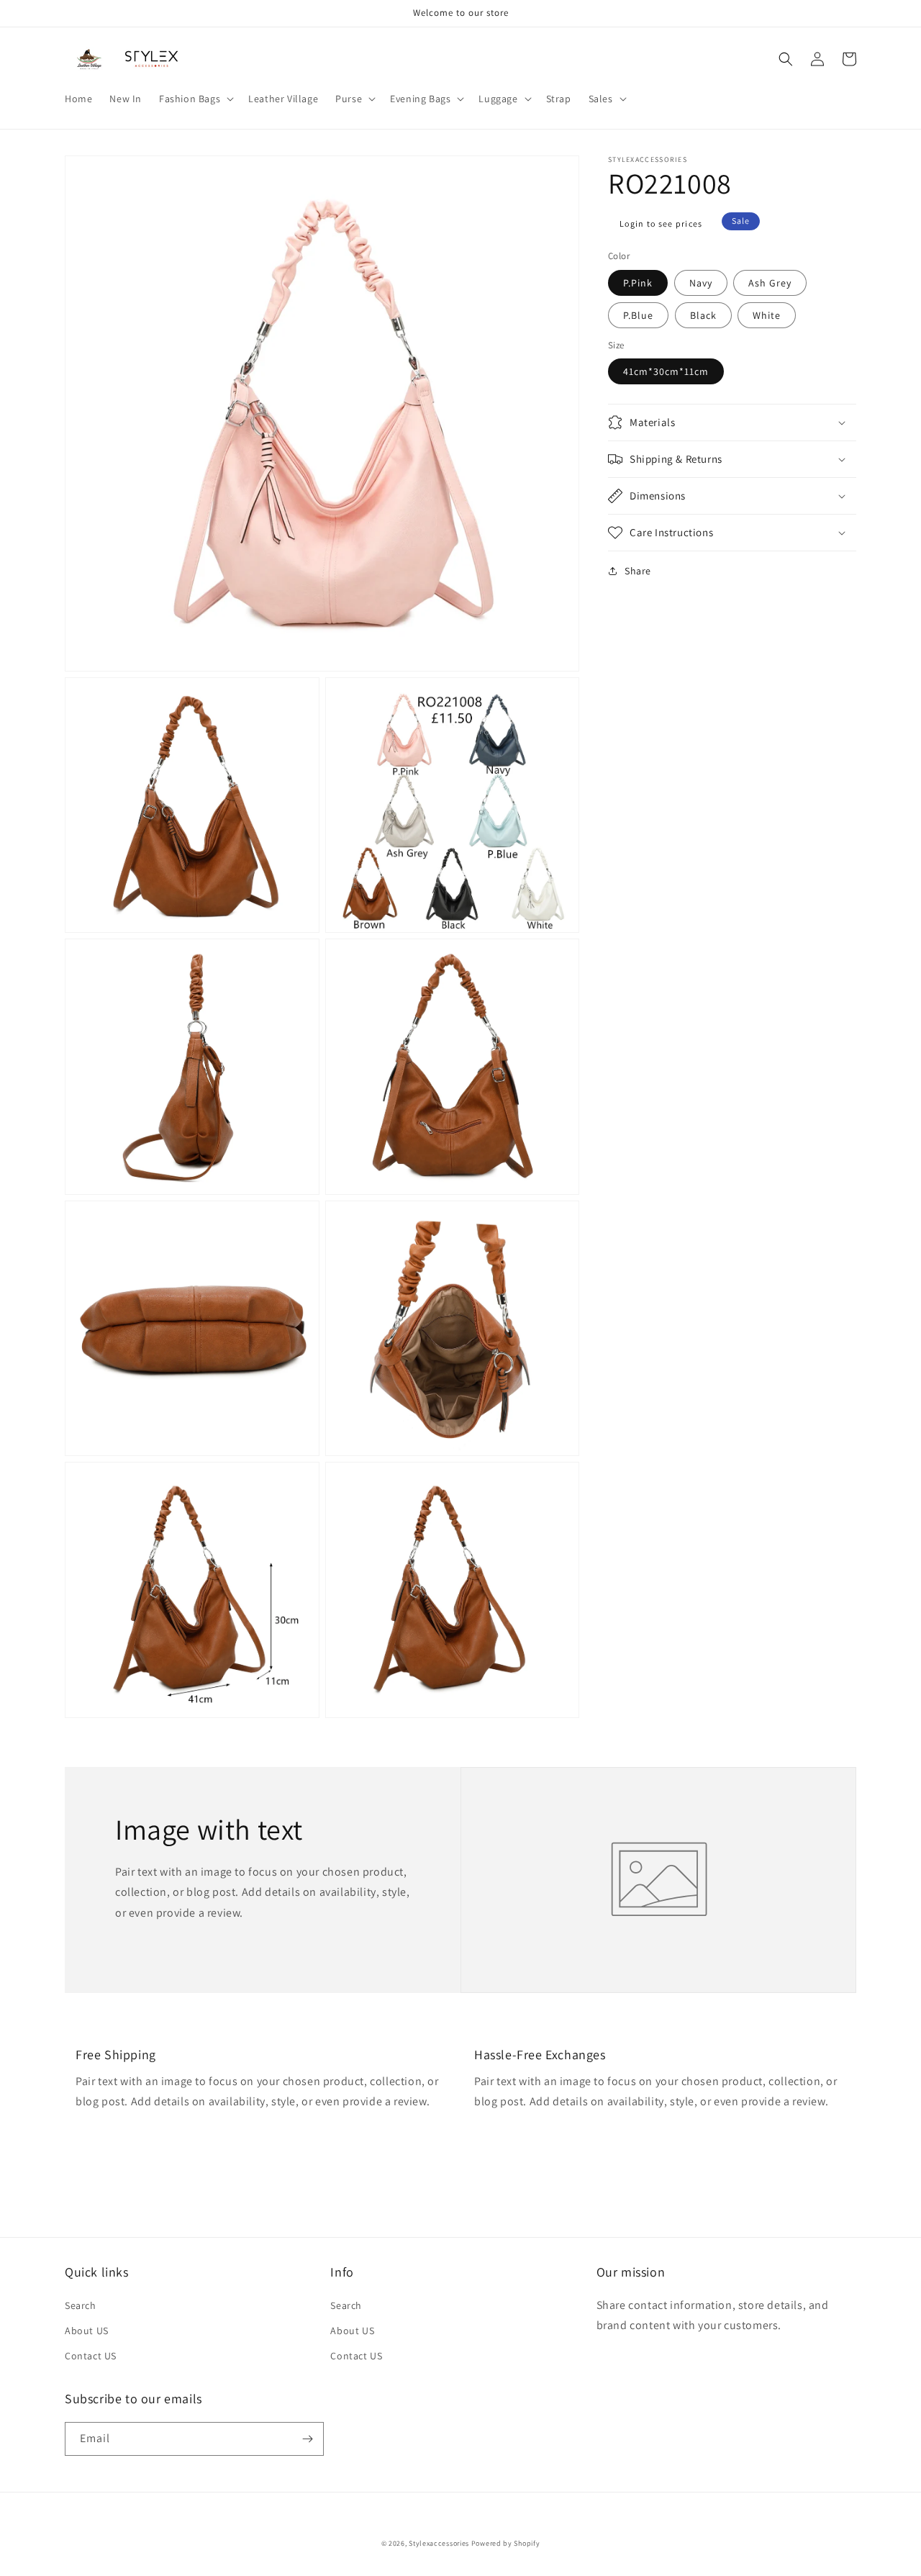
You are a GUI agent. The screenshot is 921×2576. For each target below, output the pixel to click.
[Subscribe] (307, 2439)
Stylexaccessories (439, 2543)
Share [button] (638, 571)
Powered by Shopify (506, 2543)
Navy (701, 282)
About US (87, 2331)
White (767, 315)
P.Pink (638, 282)
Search (81, 2305)
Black (703, 315)
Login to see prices (661, 223)
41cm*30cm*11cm (666, 371)
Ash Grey (770, 282)
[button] (195, 99)
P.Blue (638, 315)
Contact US (91, 2356)
